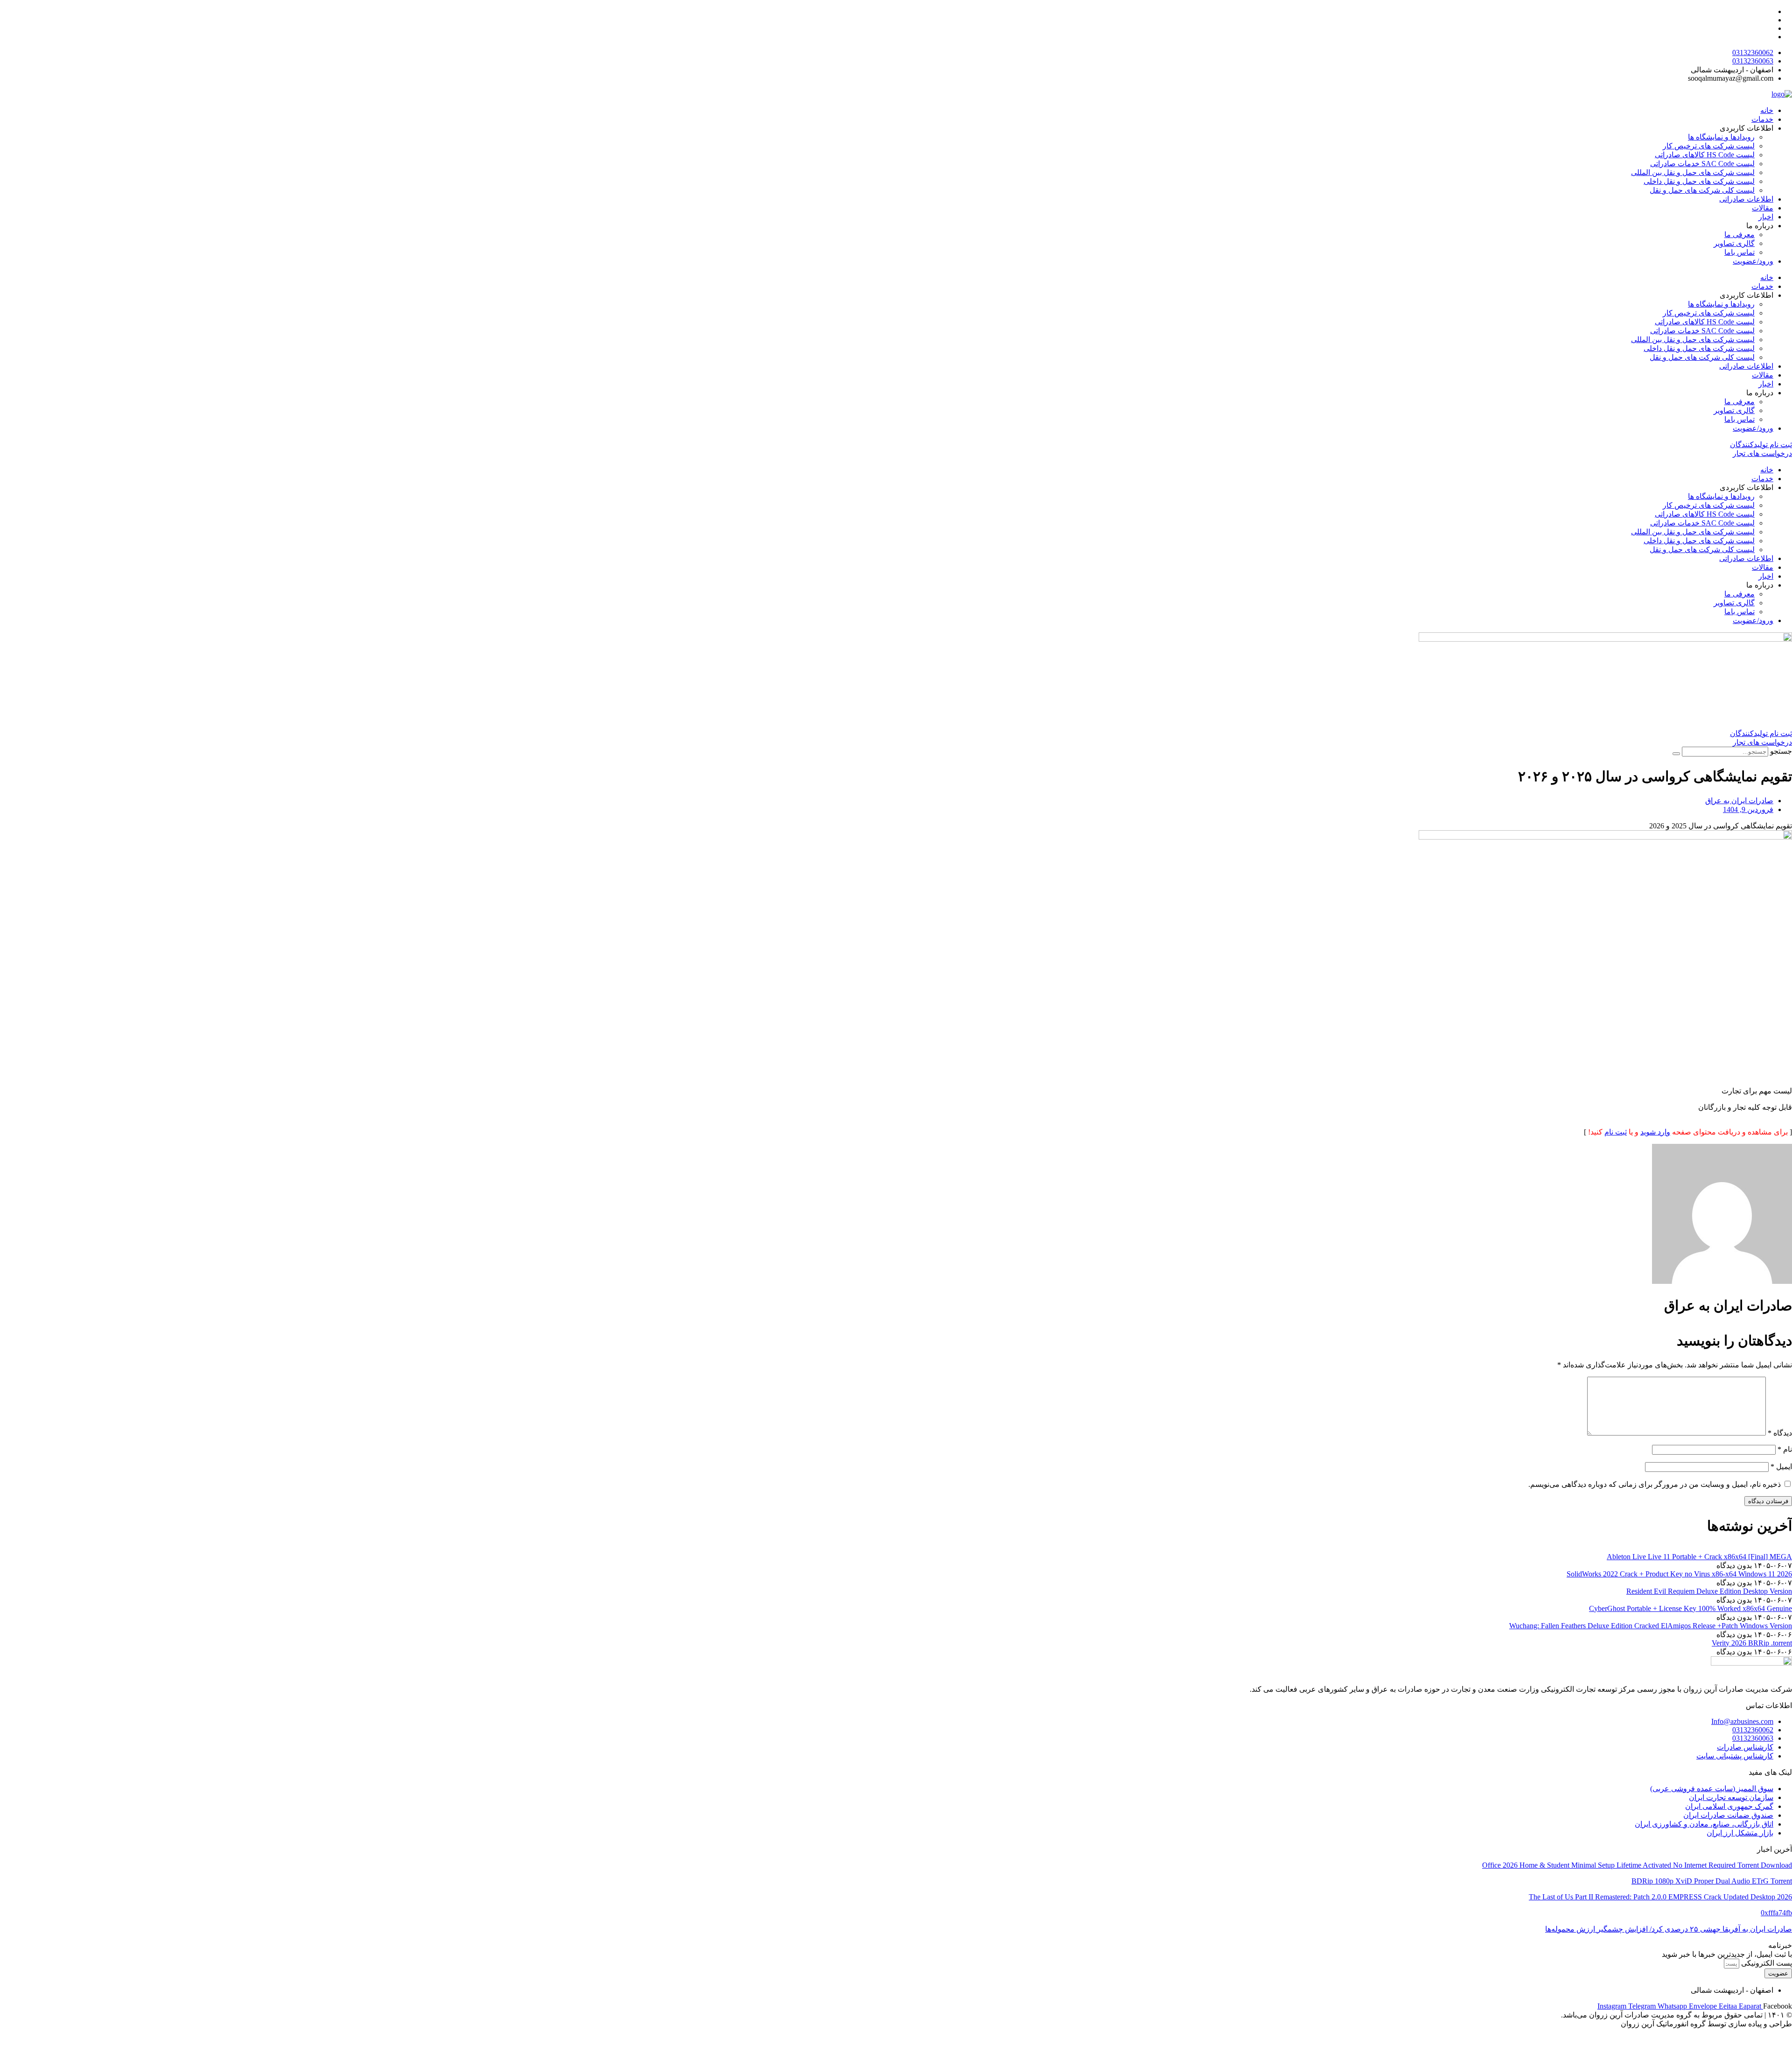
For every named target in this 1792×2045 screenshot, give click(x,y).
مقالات (1763, 208)
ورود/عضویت (1753, 261)
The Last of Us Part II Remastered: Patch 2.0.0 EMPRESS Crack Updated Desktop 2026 (1660, 1897)
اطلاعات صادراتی (1746, 199)
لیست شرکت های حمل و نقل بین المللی (1693, 172)
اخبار (1766, 217)
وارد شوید (1655, 1132)
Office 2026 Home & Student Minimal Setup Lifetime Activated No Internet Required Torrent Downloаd (1637, 1865)
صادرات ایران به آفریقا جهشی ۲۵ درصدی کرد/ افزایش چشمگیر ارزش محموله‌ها (1669, 1929)
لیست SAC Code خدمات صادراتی (1702, 164)
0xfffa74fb (1776, 1913)
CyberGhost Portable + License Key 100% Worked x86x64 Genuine (1690, 1608)
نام (1785, 1449)
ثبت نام (1616, 1132)
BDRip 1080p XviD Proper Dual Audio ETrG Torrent (1712, 1881)
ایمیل (1781, 1467)
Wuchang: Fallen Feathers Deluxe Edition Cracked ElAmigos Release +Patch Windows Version (1651, 1626)
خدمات (1762, 119)
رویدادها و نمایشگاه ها (1721, 137)
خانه (1767, 110)
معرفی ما (1739, 235)
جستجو (1781, 751)
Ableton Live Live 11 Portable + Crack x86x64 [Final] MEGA (1699, 1557)
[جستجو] (1676, 754)
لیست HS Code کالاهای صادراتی (1705, 155)
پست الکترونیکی (1766, 1963)
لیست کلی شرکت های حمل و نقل (1702, 190)
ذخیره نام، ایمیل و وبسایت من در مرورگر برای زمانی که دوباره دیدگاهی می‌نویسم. (1655, 1484)
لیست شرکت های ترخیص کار (1709, 146)
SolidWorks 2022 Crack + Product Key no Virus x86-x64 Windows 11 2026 (1679, 1574)
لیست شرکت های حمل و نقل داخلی (1699, 181)
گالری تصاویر (1734, 243)
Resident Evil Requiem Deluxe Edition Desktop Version (1709, 1591)
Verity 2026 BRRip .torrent (1752, 1643)
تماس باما (1739, 252)
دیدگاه (1780, 1433)
